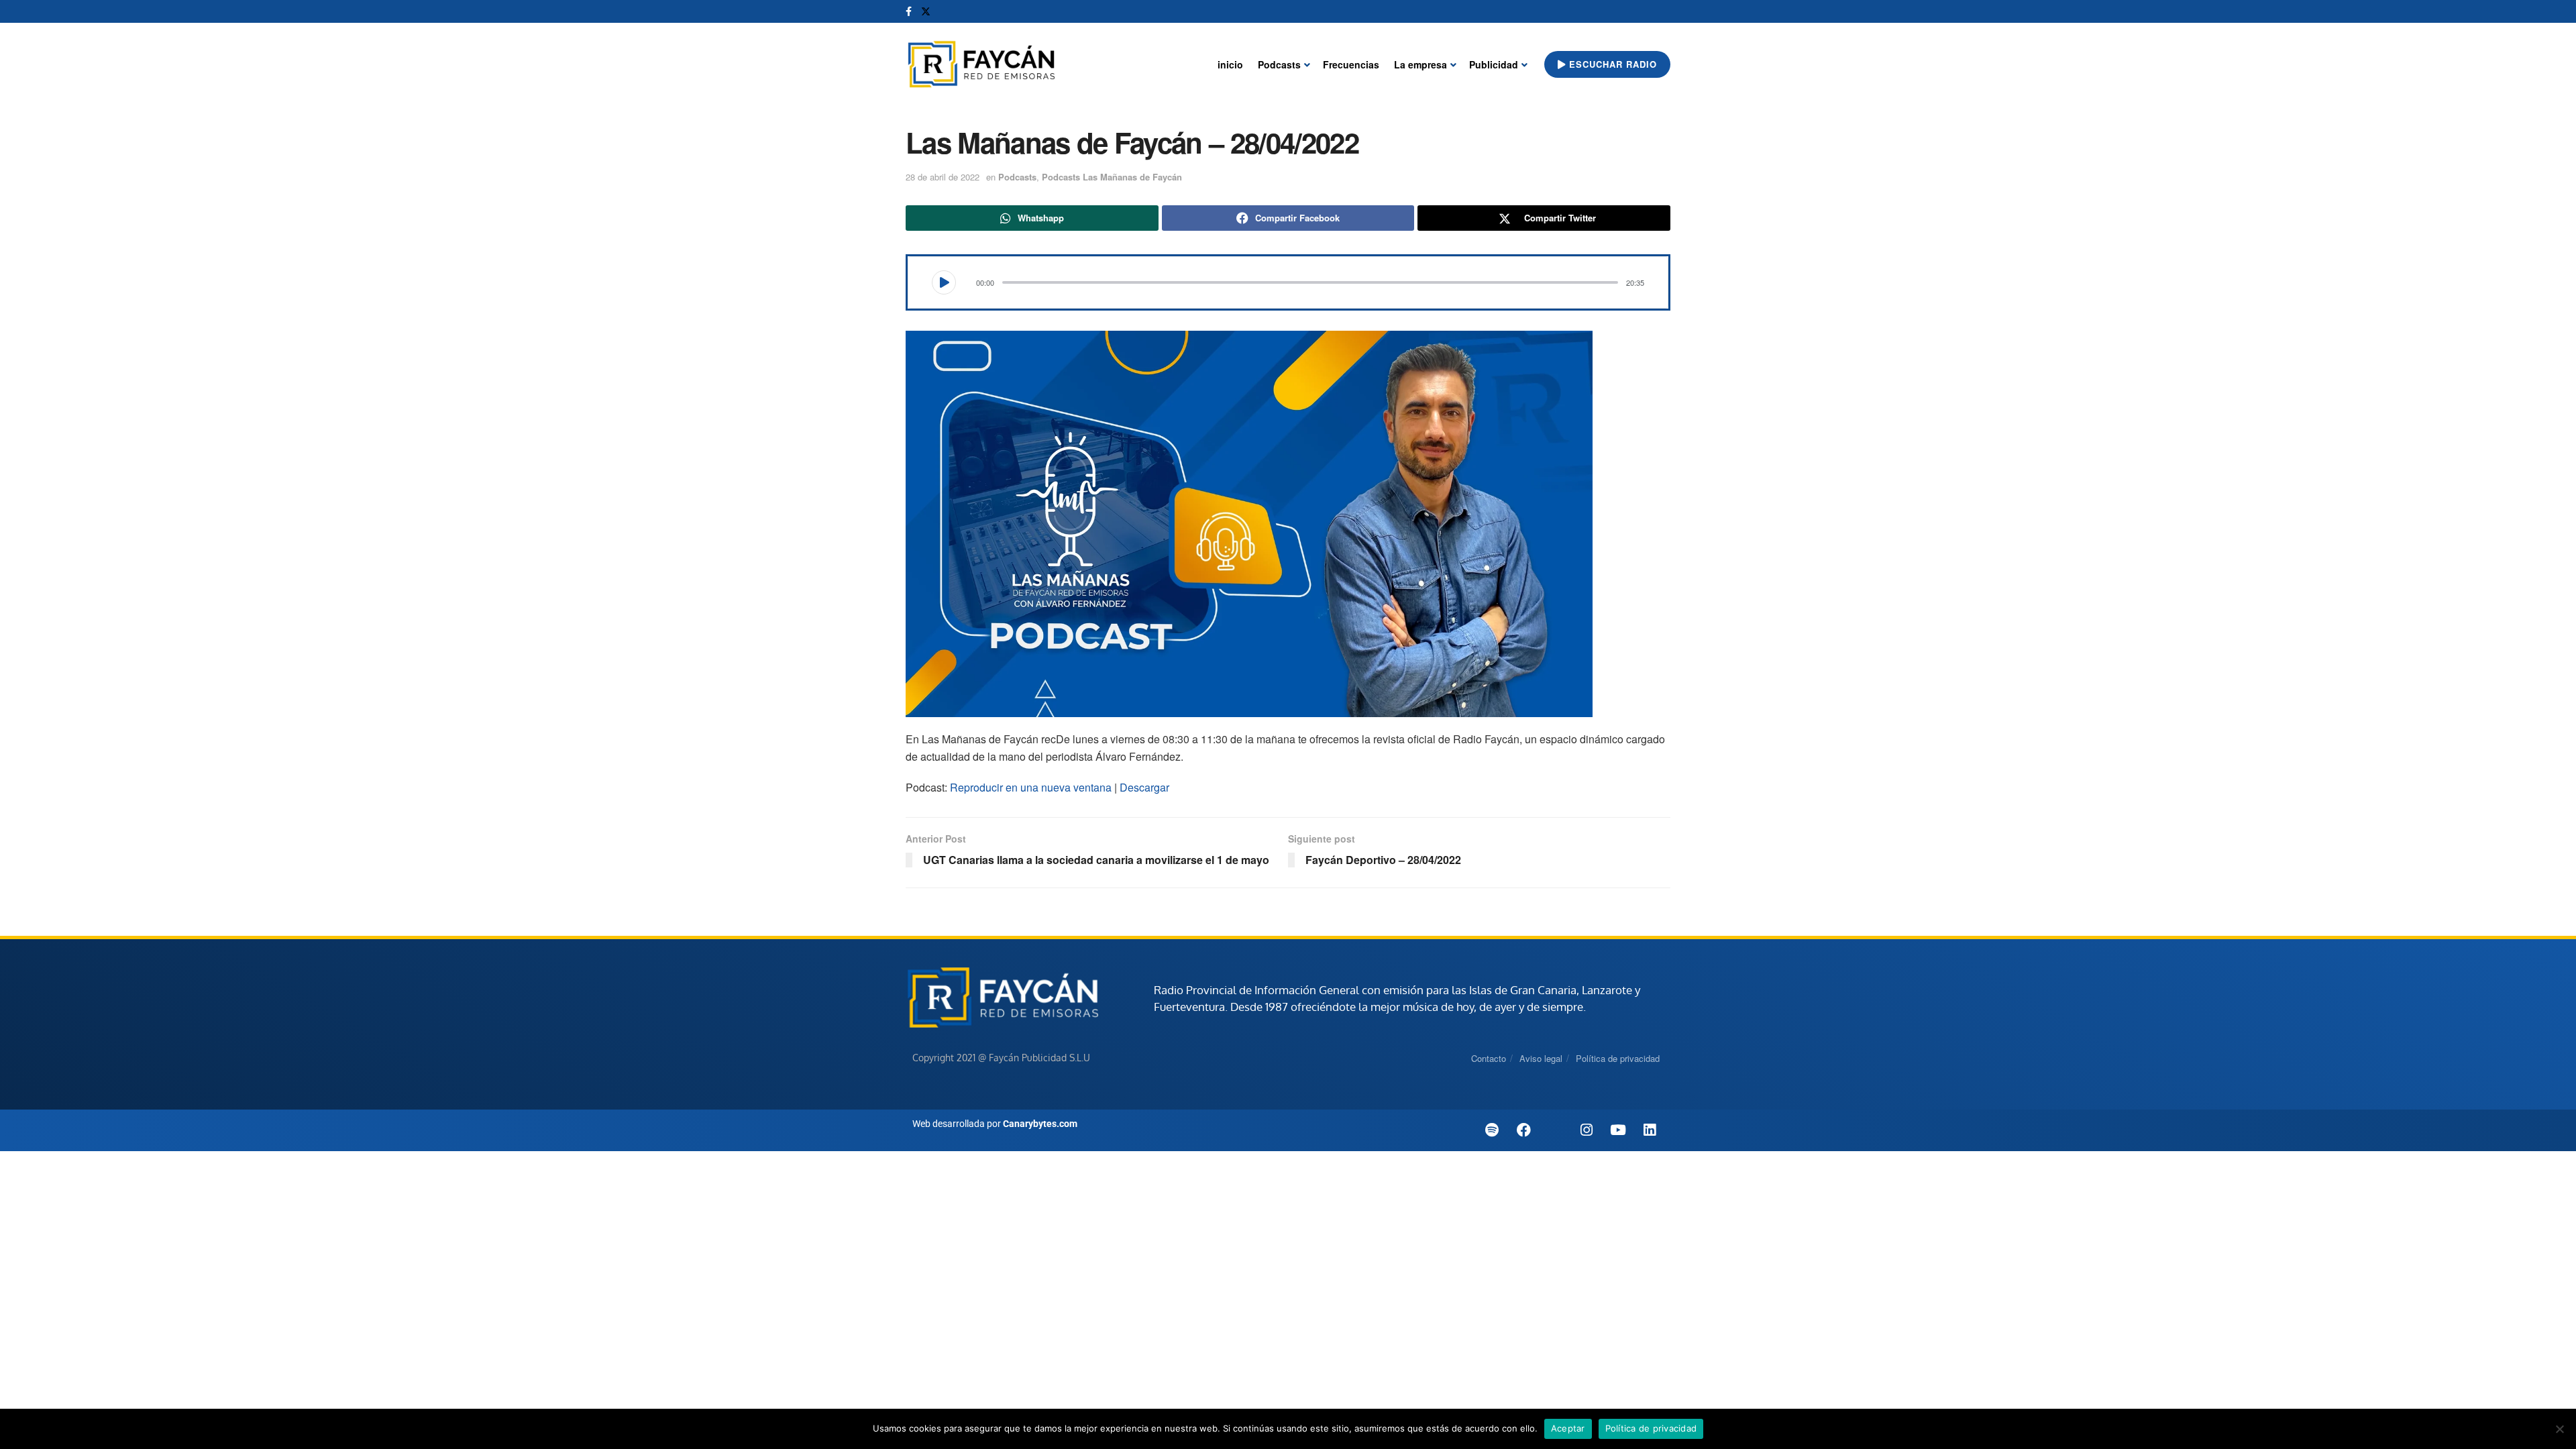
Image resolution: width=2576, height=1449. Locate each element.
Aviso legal (1541, 1058)
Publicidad (1494, 64)
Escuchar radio (1611, 64)
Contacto (1489, 1058)
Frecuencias (1351, 64)
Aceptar (1568, 1428)
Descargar (1144, 787)
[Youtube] (1618, 1130)
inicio (1230, 64)
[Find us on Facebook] (909, 11)
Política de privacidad (1618, 1058)
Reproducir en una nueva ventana (1031, 787)
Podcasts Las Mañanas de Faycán (1112, 177)
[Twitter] (1555, 1130)
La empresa (1420, 64)
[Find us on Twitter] (926, 11)
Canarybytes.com (1040, 1124)
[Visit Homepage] (981, 65)
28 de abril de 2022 (943, 177)
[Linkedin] (1650, 1130)
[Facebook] (1523, 1130)
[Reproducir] (944, 282)
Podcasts (1279, 64)
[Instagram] (1587, 1130)
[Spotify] (1492, 1130)
